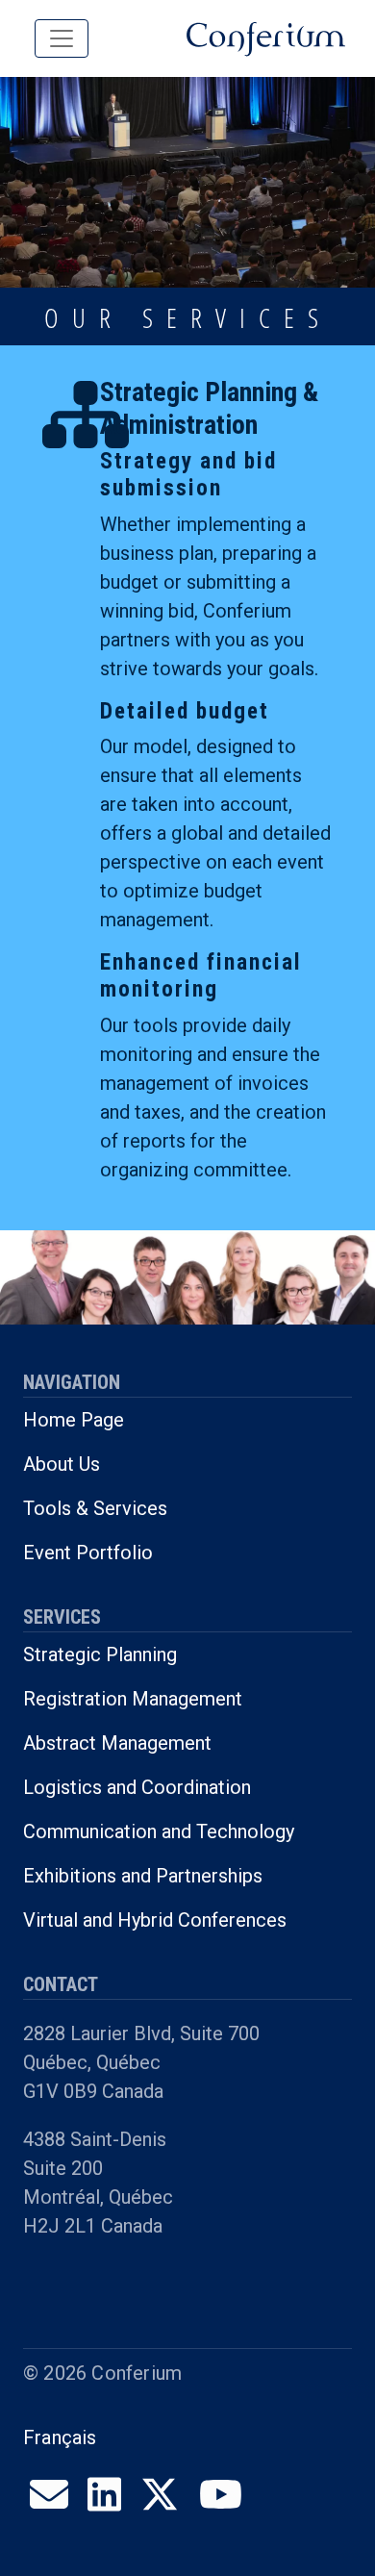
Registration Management (133, 1699)
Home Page (74, 1420)
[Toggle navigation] (62, 38)
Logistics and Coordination (137, 1787)
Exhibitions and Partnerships (143, 1876)
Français (60, 2437)
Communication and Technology (159, 1831)
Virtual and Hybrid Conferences (155, 1920)
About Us (62, 1464)
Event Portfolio (88, 1553)
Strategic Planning (100, 1654)
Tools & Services (95, 1508)
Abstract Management (117, 1743)
